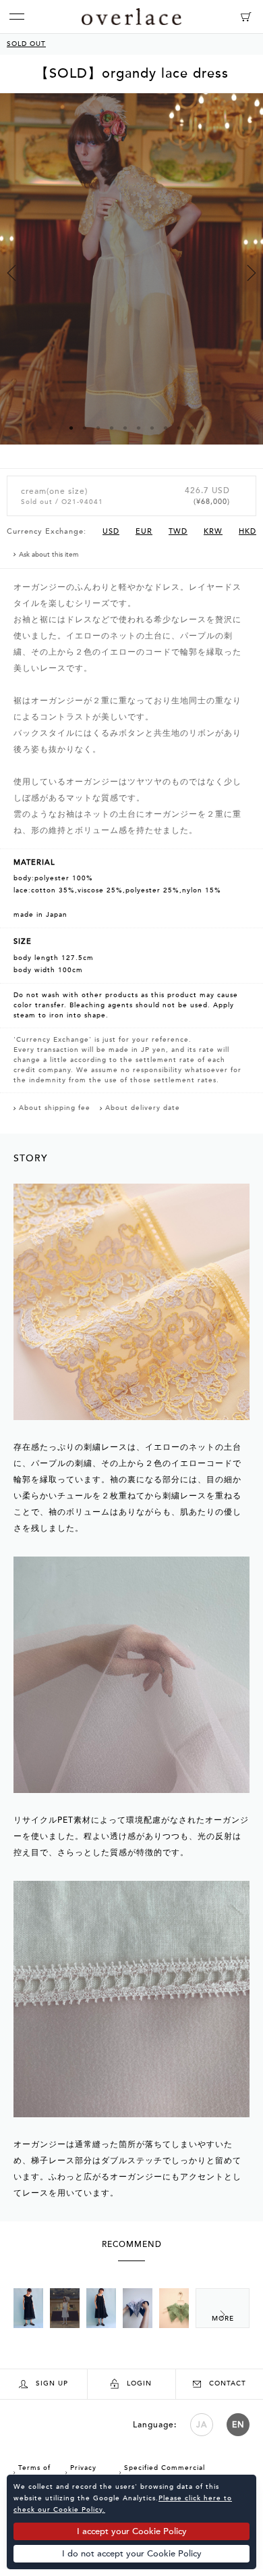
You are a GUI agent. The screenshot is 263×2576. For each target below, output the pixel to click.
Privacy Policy (81, 2473)
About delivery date (143, 1108)
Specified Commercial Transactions (162, 2473)
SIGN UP (52, 2383)
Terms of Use (32, 2473)
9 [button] (179, 428)
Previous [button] (11, 273)
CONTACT (228, 2383)
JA (202, 2425)
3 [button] (98, 428)
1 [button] (71, 428)
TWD (178, 531)
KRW (213, 531)
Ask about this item (49, 555)
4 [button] (111, 428)
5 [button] (125, 428)
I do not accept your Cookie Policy (132, 2554)
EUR (144, 531)
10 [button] (192, 428)
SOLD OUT (26, 44)
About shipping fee (55, 1108)
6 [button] (138, 428)
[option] (131, 281)
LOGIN (139, 2383)
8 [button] (165, 428)
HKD (247, 531)
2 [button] (84, 428)
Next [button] (252, 273)
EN (238, 2425)
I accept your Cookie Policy (132, 2531)
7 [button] (152, 428)
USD (111, 531)
